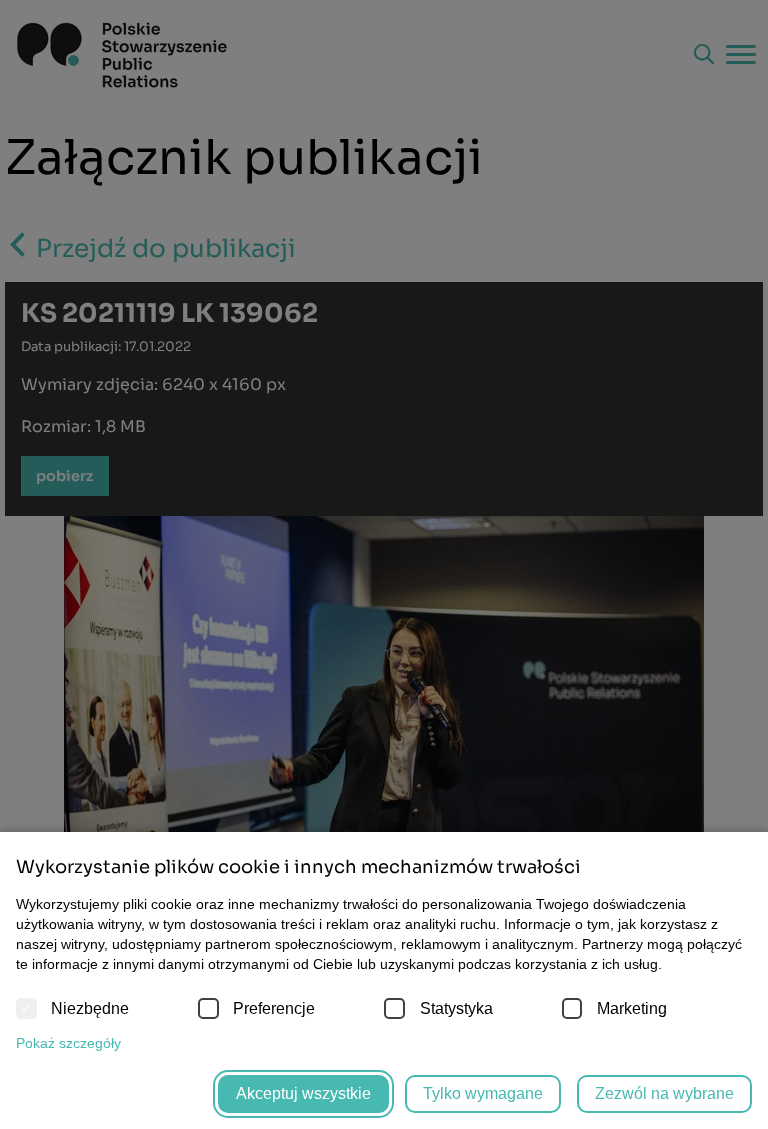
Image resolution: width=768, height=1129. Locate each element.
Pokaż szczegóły (68, 1043)
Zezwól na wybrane (664, 1093)
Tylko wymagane (483, 1093)
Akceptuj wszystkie (303, 1093)
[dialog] (384, 564)
